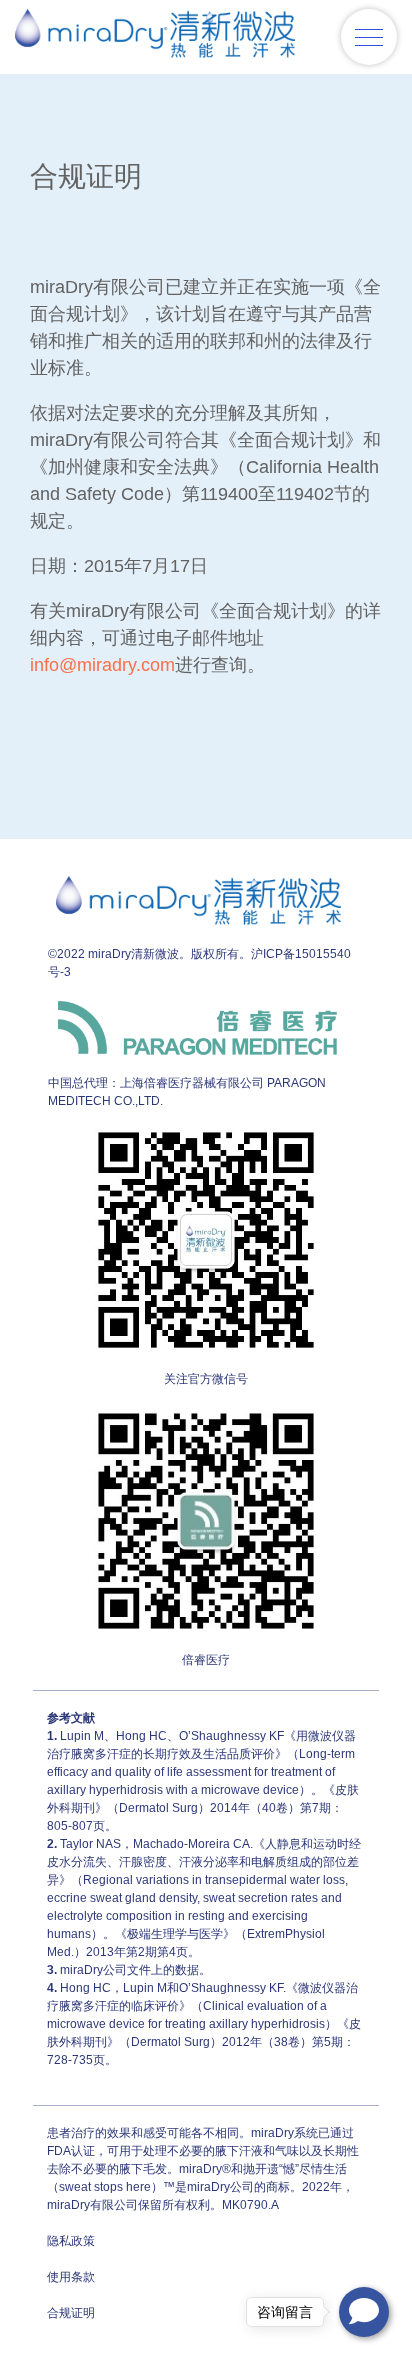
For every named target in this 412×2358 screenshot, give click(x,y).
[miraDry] (155, 37)
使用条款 (71, 2277)
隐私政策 (71, 2241)
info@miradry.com (102, 665)
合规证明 (71, 2313)
